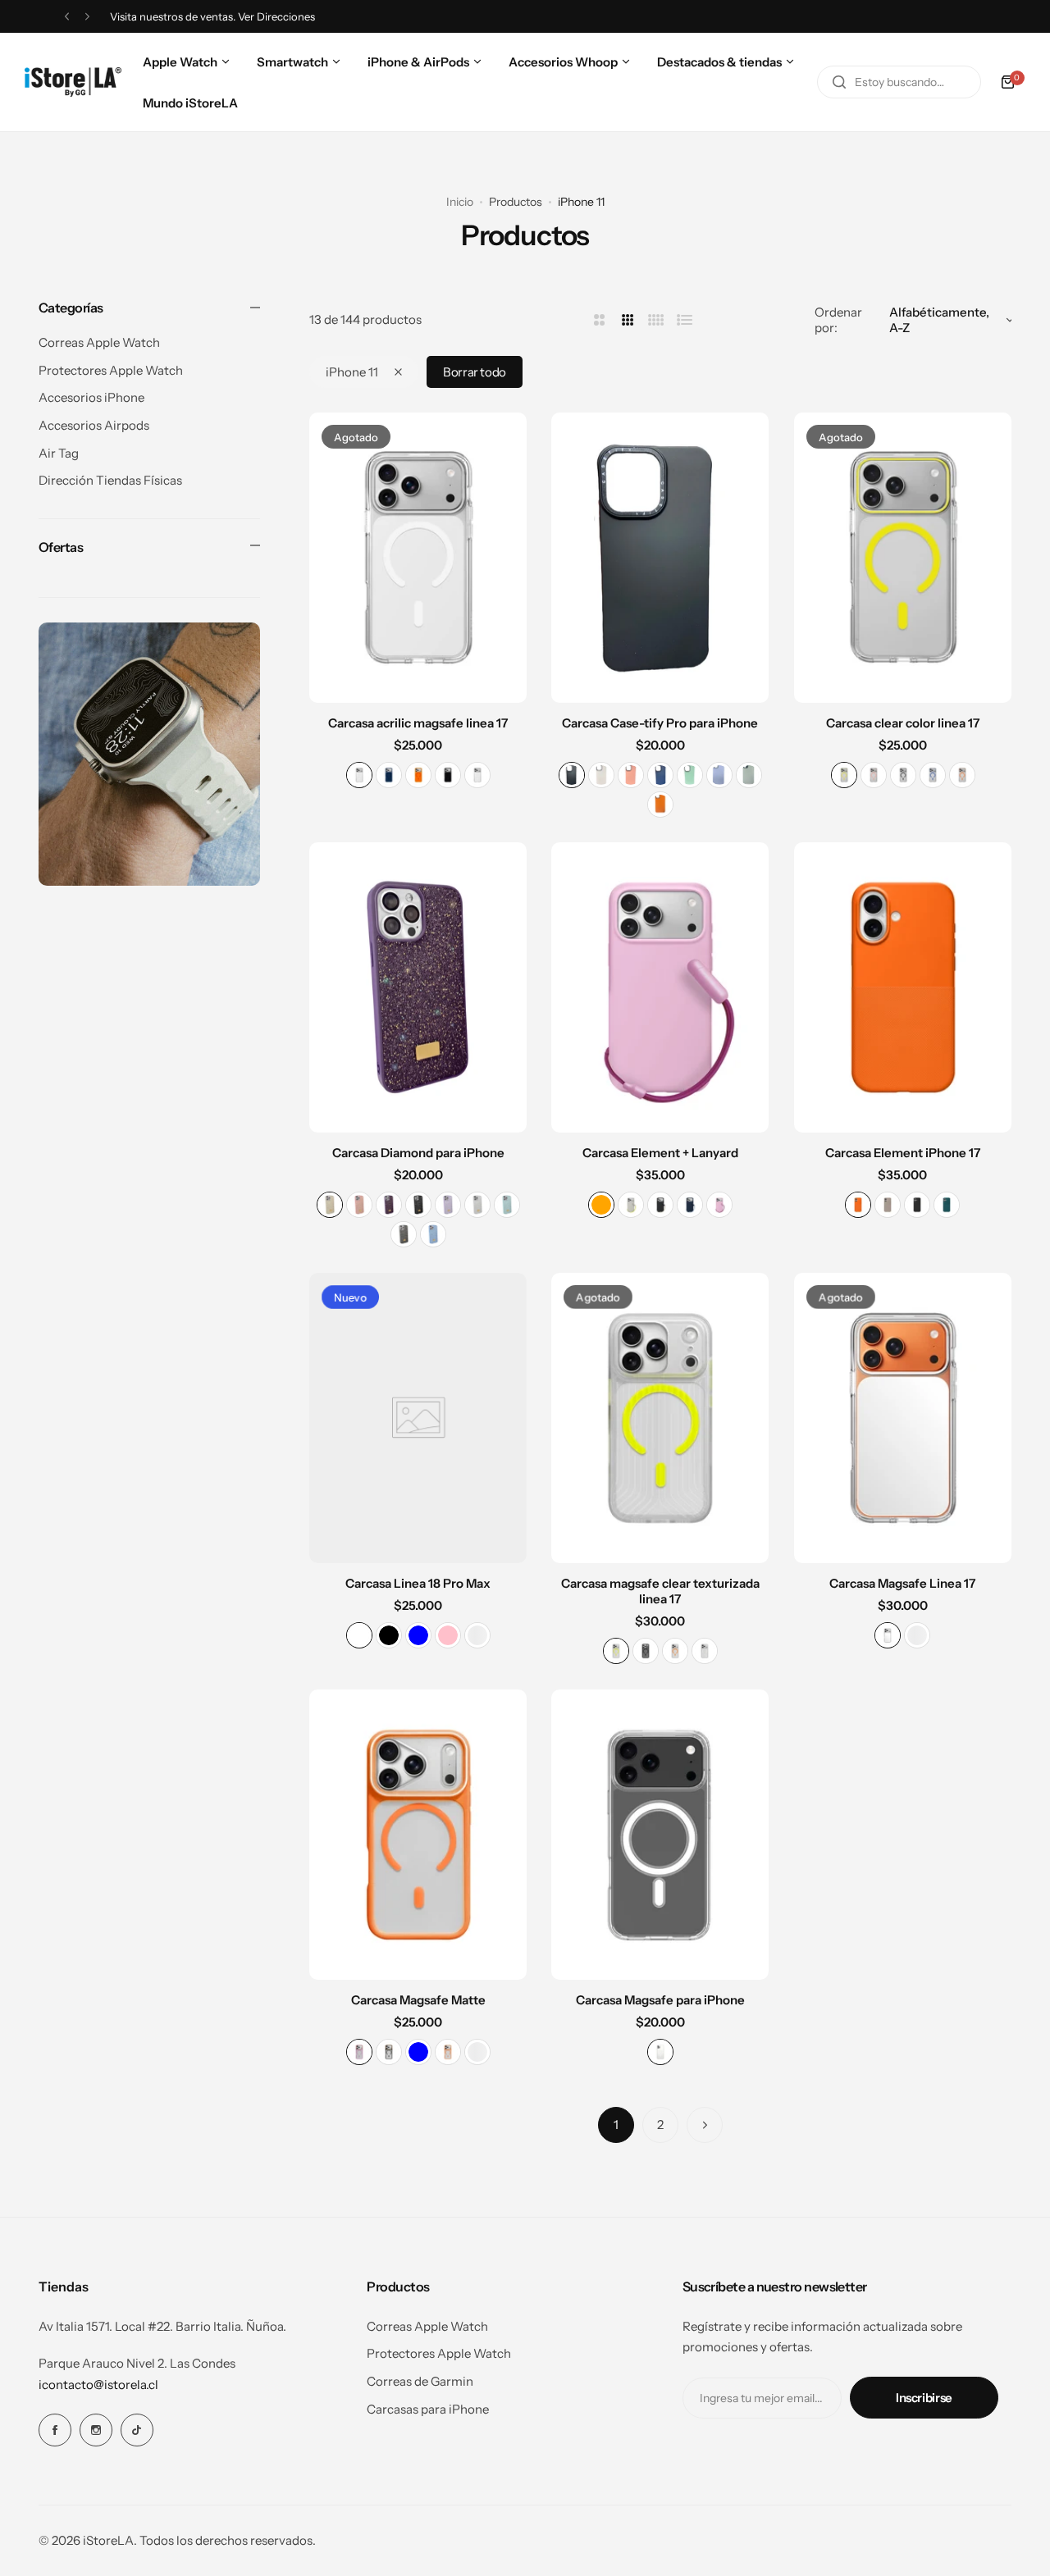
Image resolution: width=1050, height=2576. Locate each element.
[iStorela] (73, 82)
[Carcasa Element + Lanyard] (660, 987)
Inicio (460, 202)
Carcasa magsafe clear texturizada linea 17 (660, 1591)
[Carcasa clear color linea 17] (903, 558)
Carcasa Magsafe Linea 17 (902, 1583)
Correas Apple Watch (99, 342)
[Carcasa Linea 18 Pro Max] (418, 1418)
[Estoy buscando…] (839, 82)
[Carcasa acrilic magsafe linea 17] (418, 558)
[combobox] (899, 82)
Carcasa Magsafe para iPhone (660, 2000)
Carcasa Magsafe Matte (418, 2000)
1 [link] (616, 2125)
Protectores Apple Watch (111, 370)
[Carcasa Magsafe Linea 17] (903, 1418)
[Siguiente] (705, 2125)
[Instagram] (96, 2430)
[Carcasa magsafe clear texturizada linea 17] (660, 1418)
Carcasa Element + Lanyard (660, 1153)
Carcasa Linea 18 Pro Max (418, 1583)
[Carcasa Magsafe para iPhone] (660, 1835)
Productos (516, 202)
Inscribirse (924, 2398)
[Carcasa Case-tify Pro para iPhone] (660, 558)
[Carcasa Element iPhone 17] (903, 987)
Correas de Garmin (420, 2381)
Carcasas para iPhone (428, 2409)
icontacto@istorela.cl (98, 2385)
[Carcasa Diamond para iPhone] (418, 987)
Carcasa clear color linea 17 (903, 722)
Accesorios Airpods (94, 425)
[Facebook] (55, 2430)
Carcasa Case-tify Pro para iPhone (660, 722)
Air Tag (59, 453)
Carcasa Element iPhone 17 (903, 1153)
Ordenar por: (838, 320)
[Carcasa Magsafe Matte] (418, 1835)
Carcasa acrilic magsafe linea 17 (418, 722)
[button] (67, 17)
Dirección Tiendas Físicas (110, 480)
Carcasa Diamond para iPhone (418, 1153)
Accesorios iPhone (91, 397)
